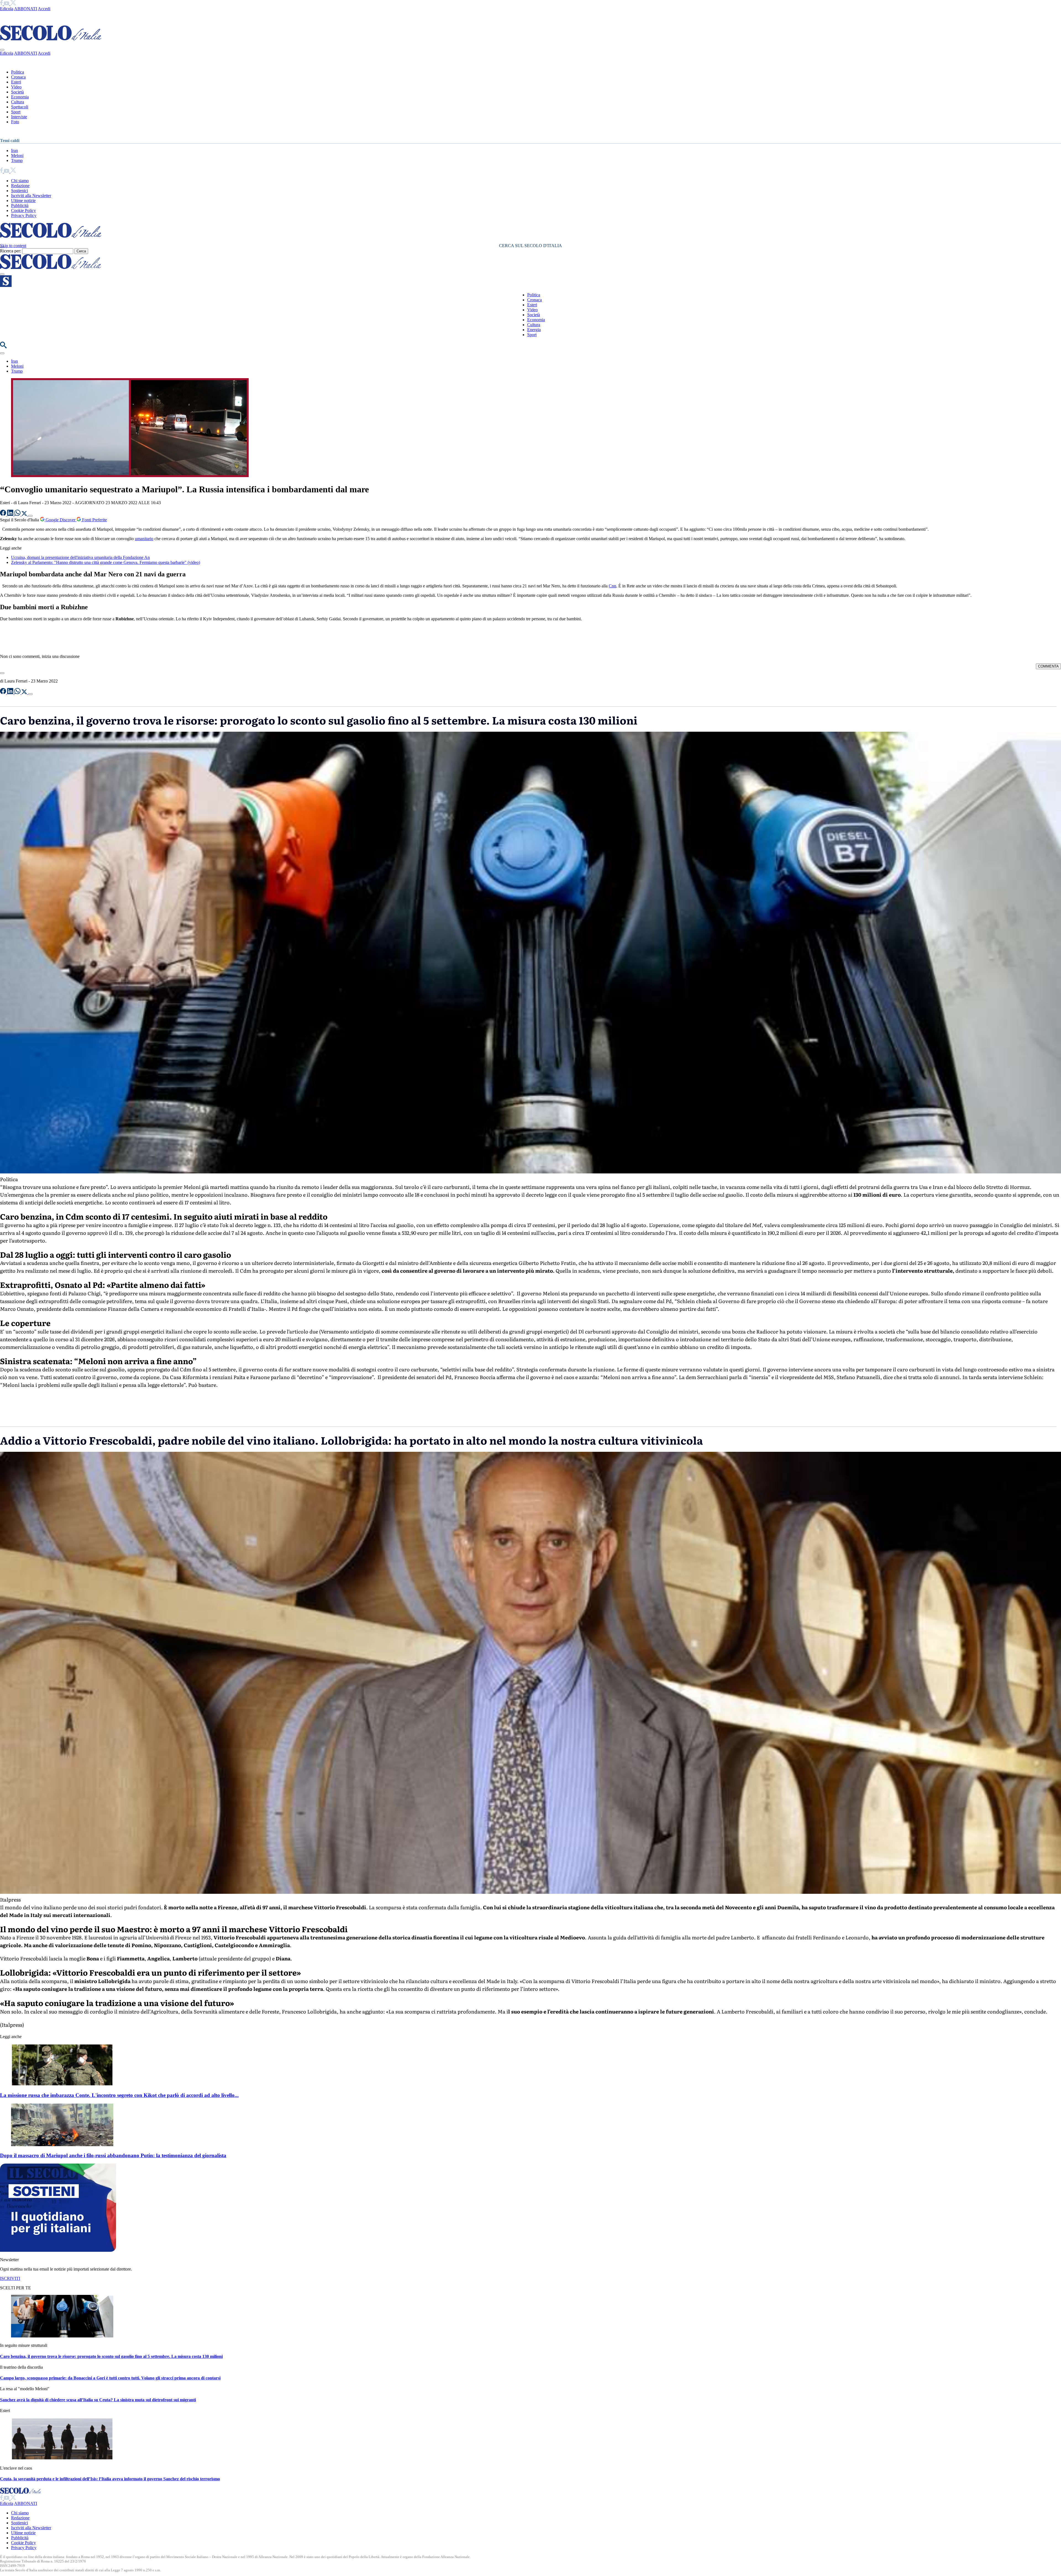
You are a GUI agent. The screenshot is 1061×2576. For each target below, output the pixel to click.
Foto (15, 122)
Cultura (18, 102)
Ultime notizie (23, 201)
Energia (534, 330)
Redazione (20, 186)
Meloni (17, 155)
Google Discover (61, 520)
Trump (17, 160)
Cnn (612, 586)
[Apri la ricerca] (3, 347)
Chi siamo (20, 181)
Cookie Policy (23, 210)
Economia (20, 97)
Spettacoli (20, 107)
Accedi (44, 9)
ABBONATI (26, 9)
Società (17, 92)
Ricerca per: (10, 251)
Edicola (7, 9)
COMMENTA (1048, 666)
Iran (15, 151)
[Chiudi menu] (2, 50)
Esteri (16, 82)
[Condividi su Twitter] (25, 514)
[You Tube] (7, 4)
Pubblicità (20, 206)
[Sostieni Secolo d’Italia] (58, 2250)
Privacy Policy (24, 215)
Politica (18, 72)
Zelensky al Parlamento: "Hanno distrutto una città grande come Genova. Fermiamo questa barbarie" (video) (106, 562)
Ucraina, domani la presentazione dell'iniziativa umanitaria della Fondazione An (80, 557)
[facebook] (2, 4)
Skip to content (13, 246)
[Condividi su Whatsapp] (18, 514)
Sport (16, 112)
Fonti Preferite (94, 520)
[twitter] (13, 4)
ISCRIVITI (10, 2278)
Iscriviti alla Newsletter (31, 196)
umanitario (144, 539)
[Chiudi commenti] (2, 673)
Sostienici (19, 191)
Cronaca (18, 77)
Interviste (19, 117)
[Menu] (2, 274)
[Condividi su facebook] (4, 514)
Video (16, 87)
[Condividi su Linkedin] (11, 514)
